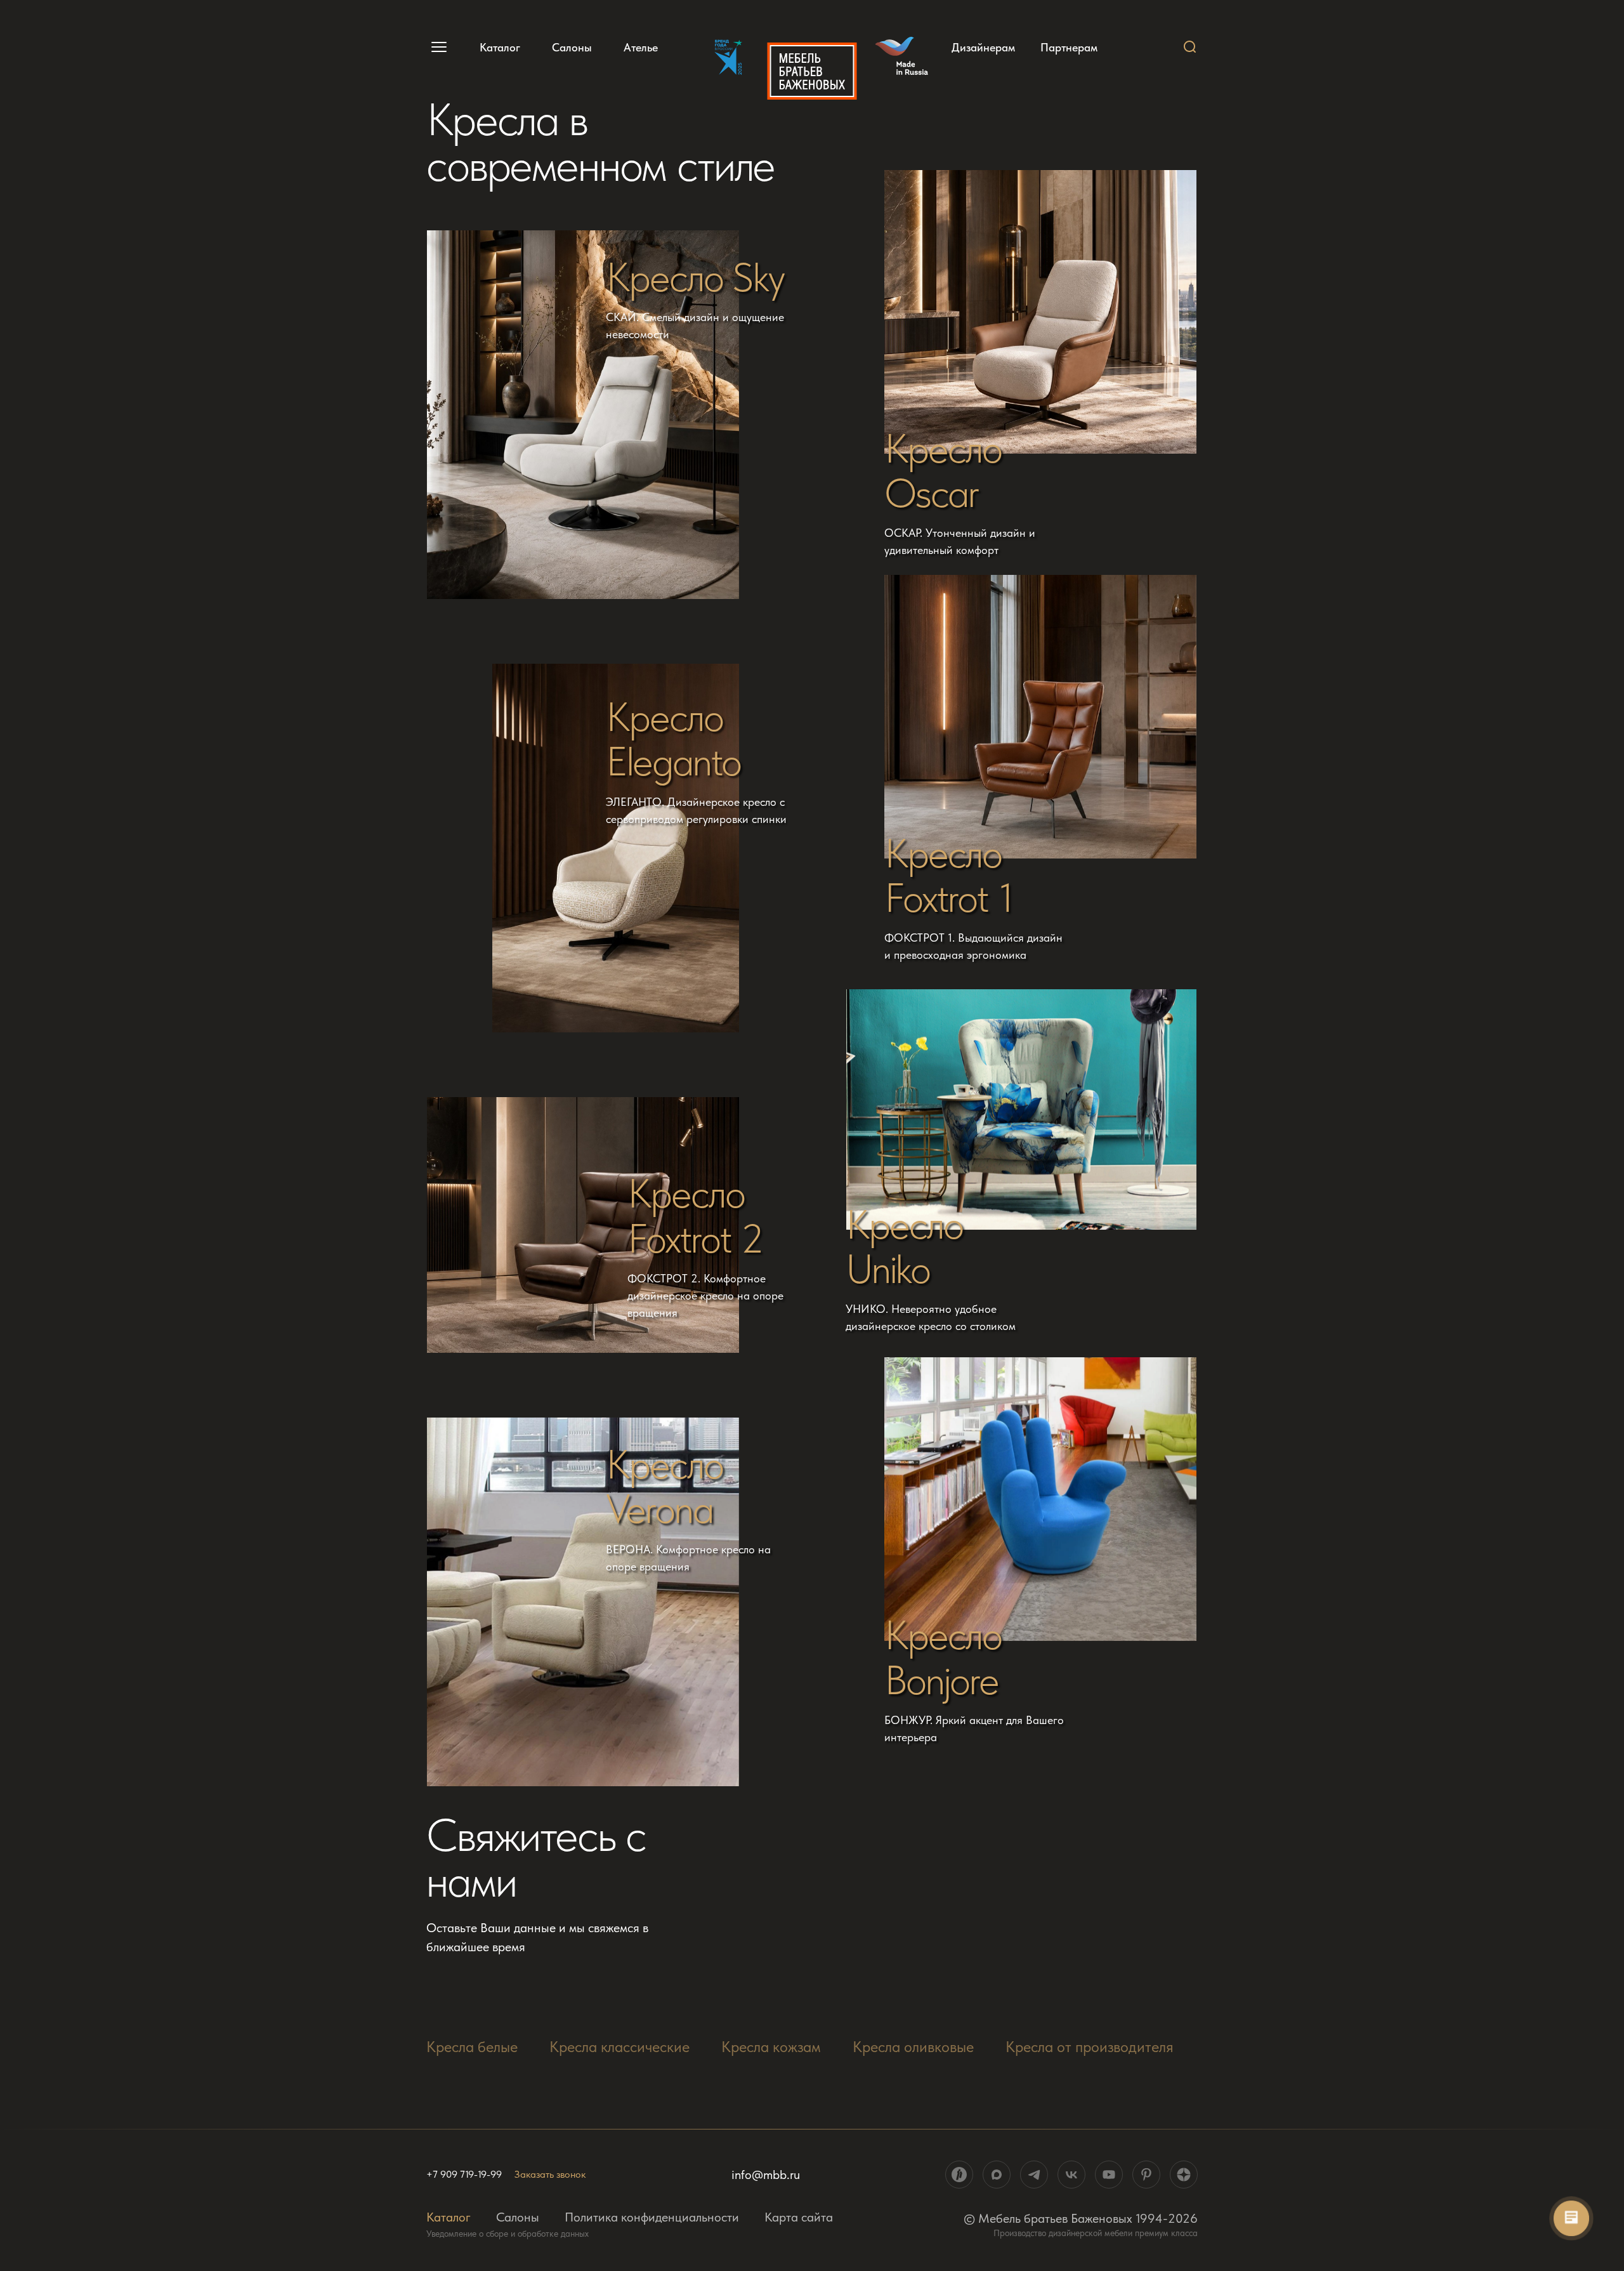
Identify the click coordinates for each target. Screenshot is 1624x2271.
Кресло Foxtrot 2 (696, 1216)
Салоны (572, 47)
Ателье (641, 47)
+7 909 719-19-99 (464, 2175)
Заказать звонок (550, 2174)
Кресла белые (472, 2047)
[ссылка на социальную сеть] (959, 2175)
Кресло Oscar (943, 471)
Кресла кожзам (771, 2047)
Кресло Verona (665, 1487)
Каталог (500, 47)
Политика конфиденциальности (652, 2217)
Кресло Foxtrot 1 (949, 876)
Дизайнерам (983, 48)
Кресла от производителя (1090, 2047)
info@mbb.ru (766, 2175)
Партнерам (1069, 48)
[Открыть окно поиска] (1190, 47)
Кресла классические (619, 2047)
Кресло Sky (695, 277)
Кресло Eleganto (674, 740)
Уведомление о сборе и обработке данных (507, 2234)
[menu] (437, 47)
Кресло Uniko (904, 1247)
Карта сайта (799, 2217)
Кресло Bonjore (943, 1658)
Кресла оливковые (913, 2047)
